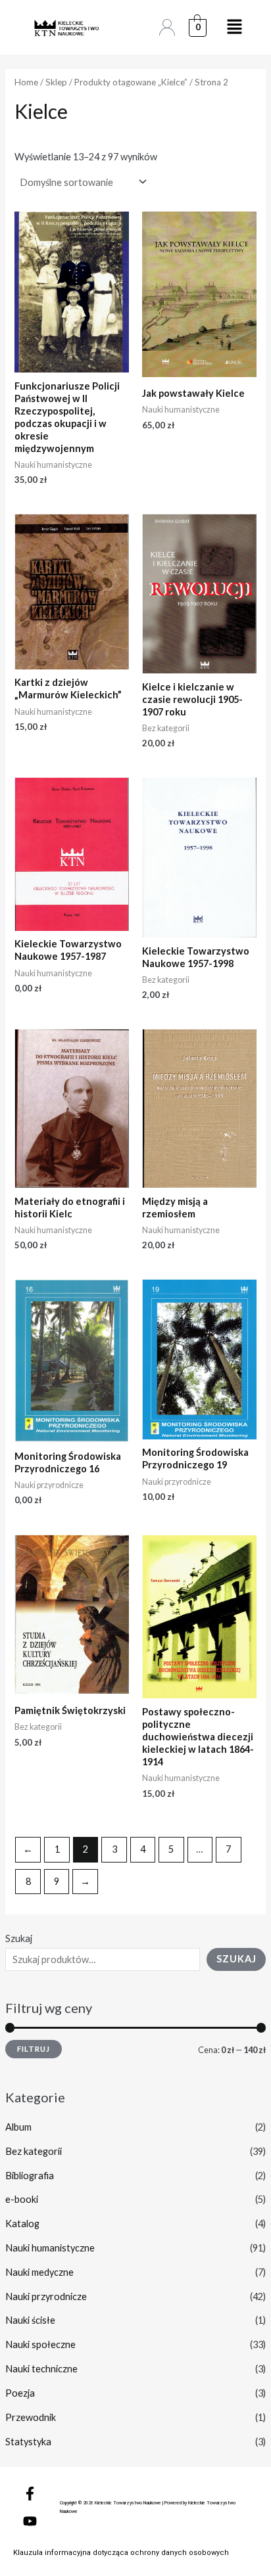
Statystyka (28, 2442)
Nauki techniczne (41, 2369)
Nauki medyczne (39, 2272)
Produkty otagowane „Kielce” (131, 82)
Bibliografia (30, 2176)
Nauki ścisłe (30, 2320)
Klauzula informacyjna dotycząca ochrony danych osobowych (121, 2553)
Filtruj (34, 2049)
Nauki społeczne (40, 2344)
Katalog (22, 2224)
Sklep (56, 82)
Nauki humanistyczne (50, 2248)
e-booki (22, 2199)
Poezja (20, 2393)
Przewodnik (31, 2417)
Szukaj (19, 1938)
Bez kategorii (34, 2151)
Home (26, 82)
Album (18, 2127)
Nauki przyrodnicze (46, 2296)
